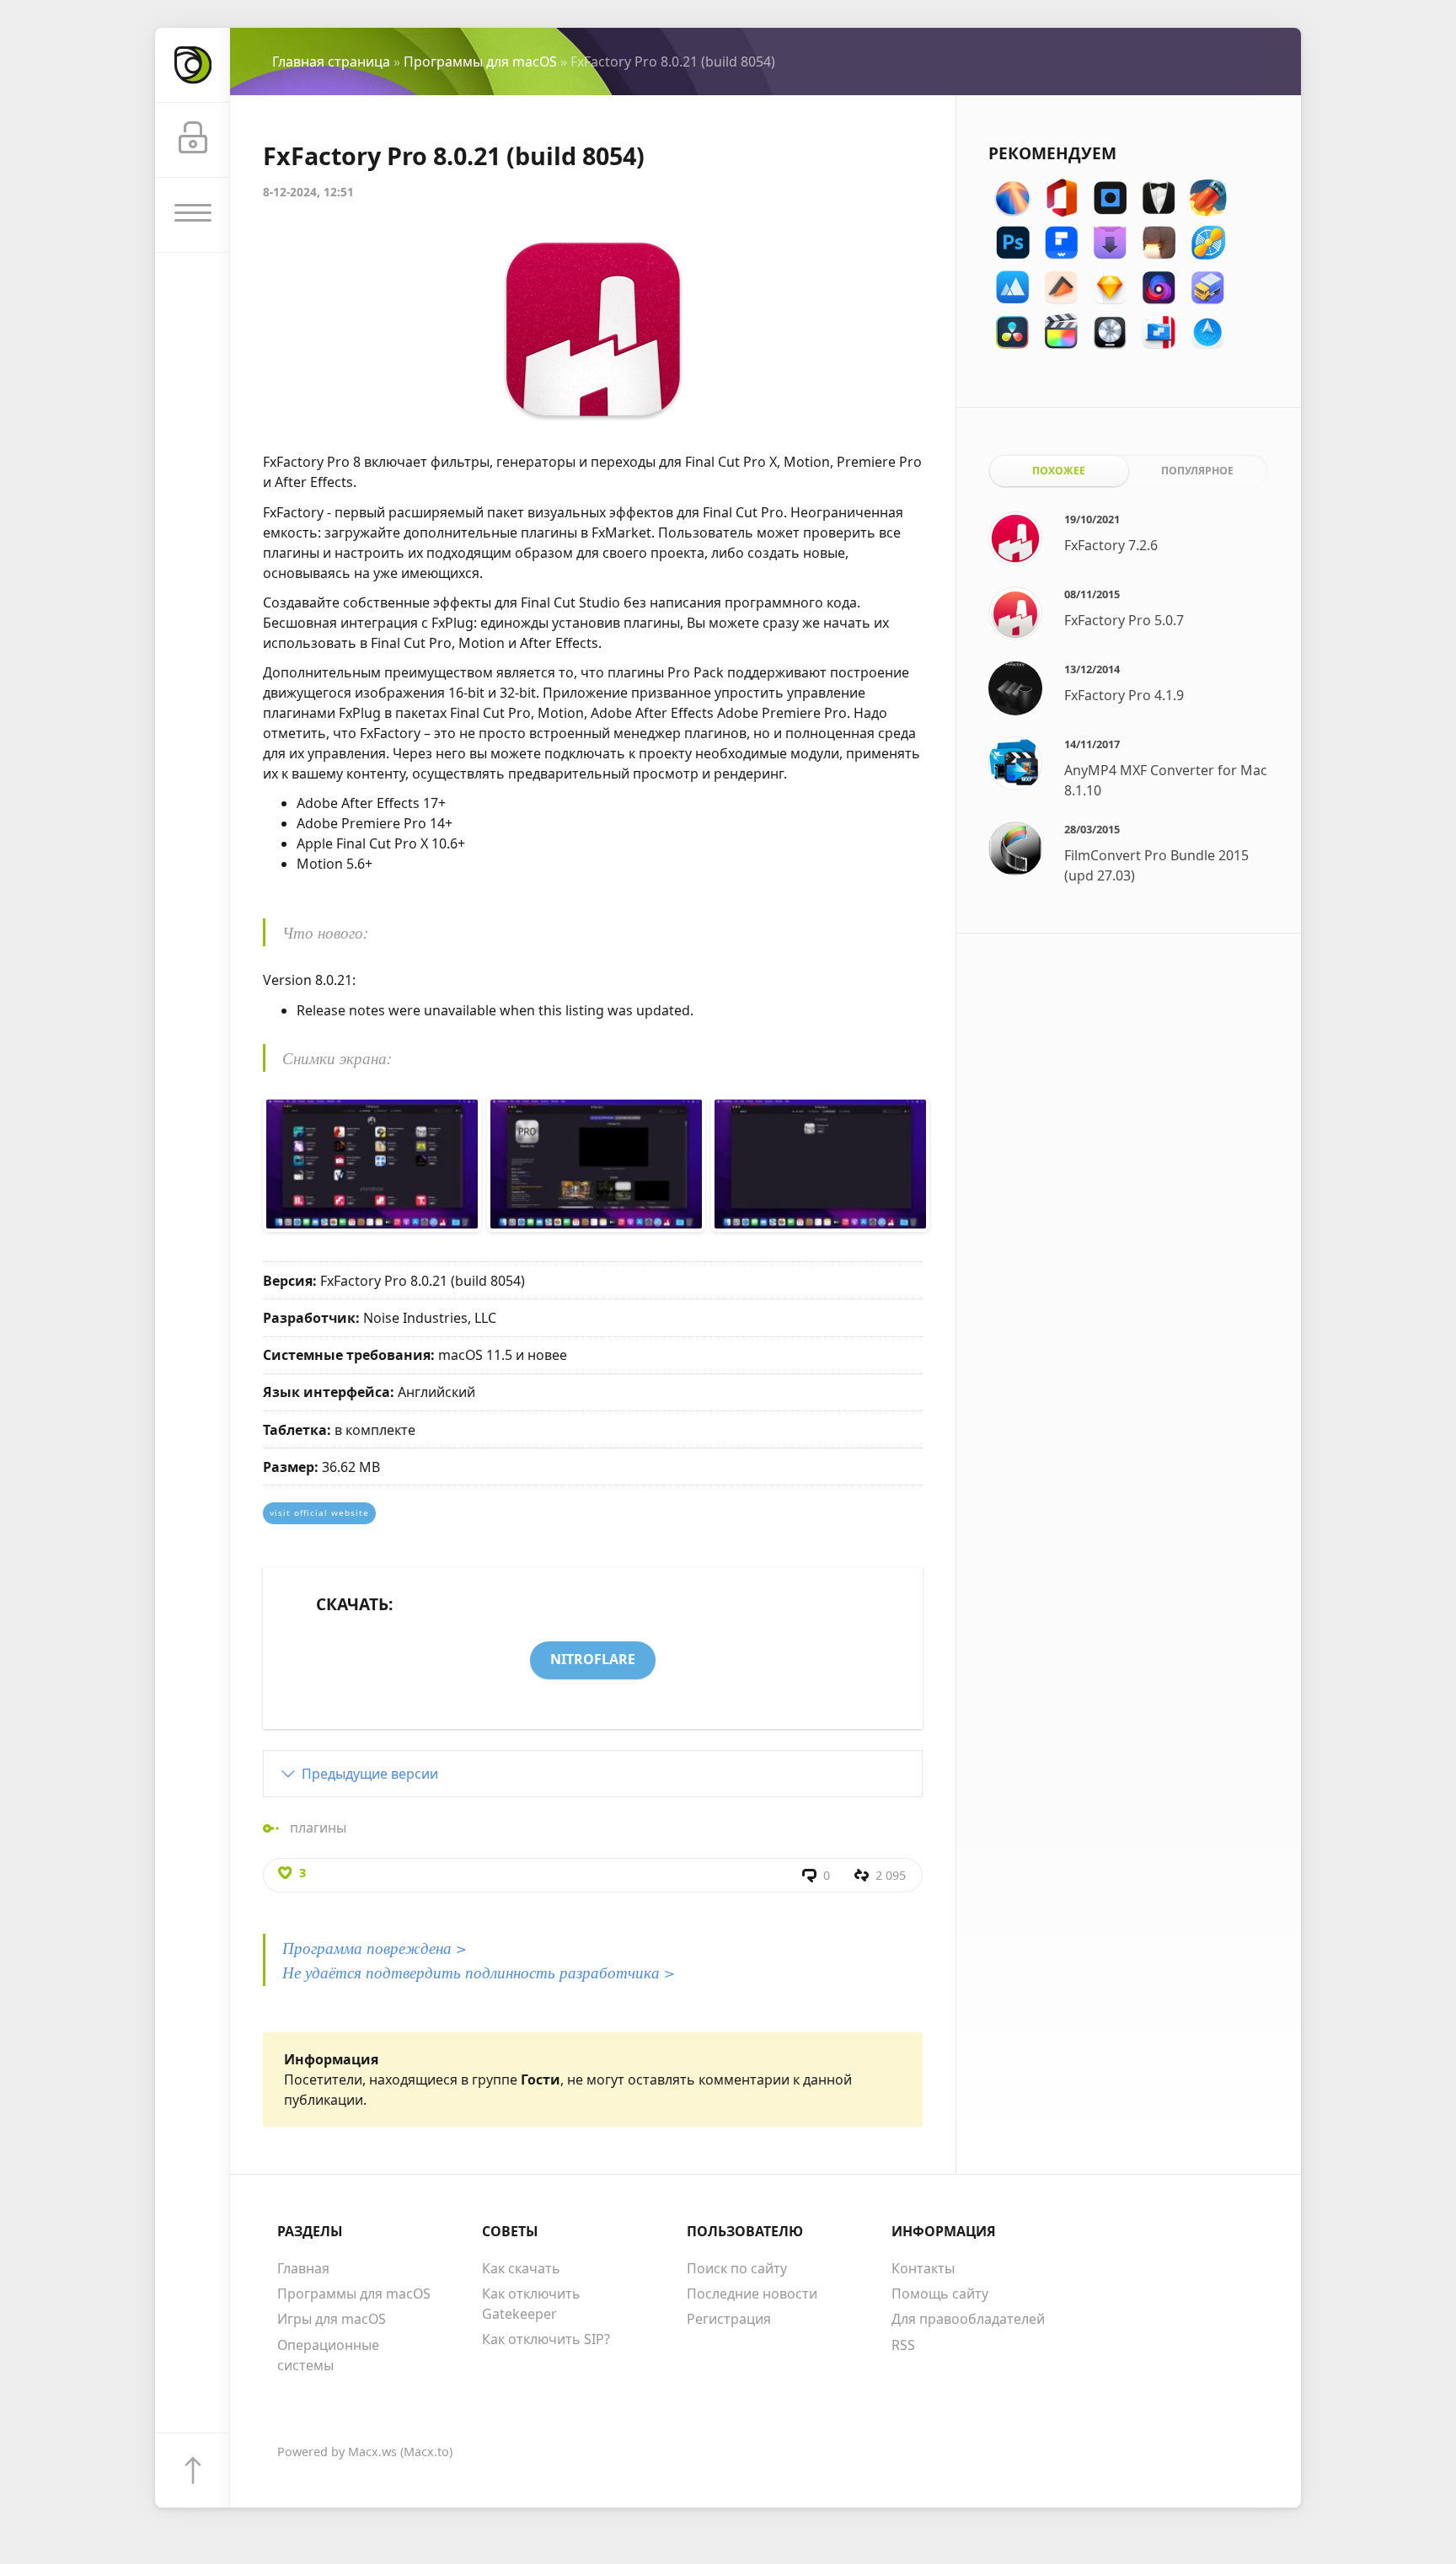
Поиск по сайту (737, 2268)
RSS (903, 2345)
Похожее (1059, 471)
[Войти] (193, 140)
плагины (318, 1828)
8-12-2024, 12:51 (308, 192)
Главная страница (331, 62)
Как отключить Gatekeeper (531, 2304)
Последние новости (752, 2294)
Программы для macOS (480, 62)
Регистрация (729, 2319)
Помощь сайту (940, 2294)
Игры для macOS (332, 2319)
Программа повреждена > (375, 1947)
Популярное (1197, 471)
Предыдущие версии (370, 1774)
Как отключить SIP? (546, 2339)
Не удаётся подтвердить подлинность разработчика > (479, 1972)
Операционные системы (328, 2355)
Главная (303, 2268)
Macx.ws (372, 2452)
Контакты (923, 2268)
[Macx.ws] (193, 65)
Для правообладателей (968, 2319)
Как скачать (521, 2268)
